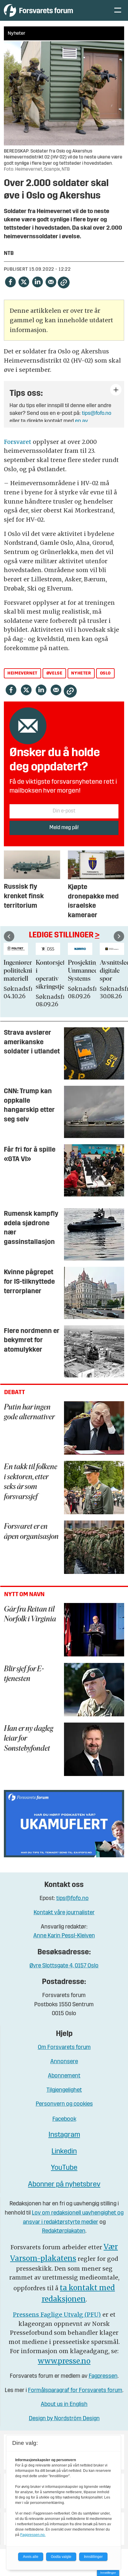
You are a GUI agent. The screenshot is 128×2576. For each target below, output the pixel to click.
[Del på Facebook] (10, 282)
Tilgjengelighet (64, 2090)
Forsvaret (18, 442)
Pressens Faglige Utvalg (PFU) (57, 2315)
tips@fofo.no (97, 414)
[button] (9, 936)
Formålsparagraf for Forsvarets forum (75, 2391)
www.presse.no (64, 2361)
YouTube (64, 2168)
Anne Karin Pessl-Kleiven (64, 1936)
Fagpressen (103, 2376)
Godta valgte (61, 2557)
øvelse (54, 673)
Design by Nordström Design (64, 2419)
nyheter (81, 673)
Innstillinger (108, 2573)
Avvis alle (31, 2557)
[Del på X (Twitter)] (24, 282)
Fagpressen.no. (33, 2535)
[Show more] (116, 390)
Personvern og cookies (64, 2104)
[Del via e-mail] (51, 282)
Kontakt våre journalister (64, 1913)
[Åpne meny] (118, 11)
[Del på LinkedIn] (37, 282)
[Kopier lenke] (64, 282)
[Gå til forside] (53, 10)
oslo (105, 673)
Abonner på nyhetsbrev (64, 2185)
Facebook (64, 2119)
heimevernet (22, 673)
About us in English (64, 2405)
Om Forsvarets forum (64, 2048)
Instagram (64, 2135)
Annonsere (64, 2062)
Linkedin (64, 2152)
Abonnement (64, 2076)
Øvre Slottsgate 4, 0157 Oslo (64, 1966)
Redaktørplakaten (64, 2231)
